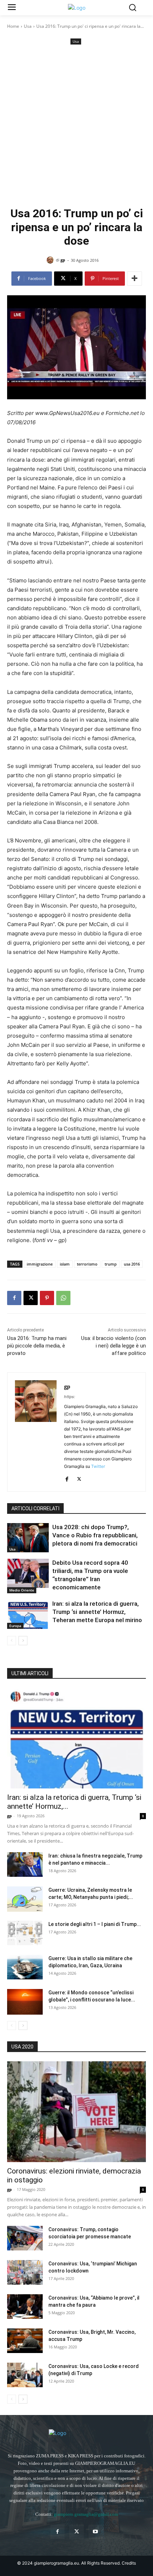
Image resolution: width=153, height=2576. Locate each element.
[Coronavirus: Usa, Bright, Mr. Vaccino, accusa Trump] (25, 2341)
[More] (134, 279)
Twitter (98, 1466)
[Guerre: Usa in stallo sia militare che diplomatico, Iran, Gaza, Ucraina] (25, 1967)
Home (13, 26)
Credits (129, 2563)
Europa (15, 1626)
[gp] (51, 260)
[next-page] (23, 1641)
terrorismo (87, 1264)
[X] (31, 1298)
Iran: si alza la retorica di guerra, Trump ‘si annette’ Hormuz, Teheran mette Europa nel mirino (97, 1612)
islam (65, 1264)
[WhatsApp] (63, 1298)
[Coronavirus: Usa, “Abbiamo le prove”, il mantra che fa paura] (25, 2307)
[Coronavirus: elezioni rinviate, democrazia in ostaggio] (76, 2112)
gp (63, 260)
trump (111, 1264)
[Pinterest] (47, 1298)
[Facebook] (14, 1298)
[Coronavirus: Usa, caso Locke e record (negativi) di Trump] (25, 2375)
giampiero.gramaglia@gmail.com (86, 2514)
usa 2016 (132, 1264)
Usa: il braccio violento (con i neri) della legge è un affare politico (114, 1346)
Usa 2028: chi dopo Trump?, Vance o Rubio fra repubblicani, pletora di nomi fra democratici (95, 1535)
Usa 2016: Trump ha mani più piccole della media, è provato (37, 1346)
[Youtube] (96, 2532)
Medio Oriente (22, 1590)
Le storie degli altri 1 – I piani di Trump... (95, 1924)
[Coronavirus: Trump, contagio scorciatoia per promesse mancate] (25, 2238)
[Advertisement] (76, 126)
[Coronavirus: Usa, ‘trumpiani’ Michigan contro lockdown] (25, 2272)
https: (70, 1397)
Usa (28, 26)
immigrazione (40, 1264)
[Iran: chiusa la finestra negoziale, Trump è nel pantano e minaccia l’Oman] (25, 1865)
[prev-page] (12, 1641)
